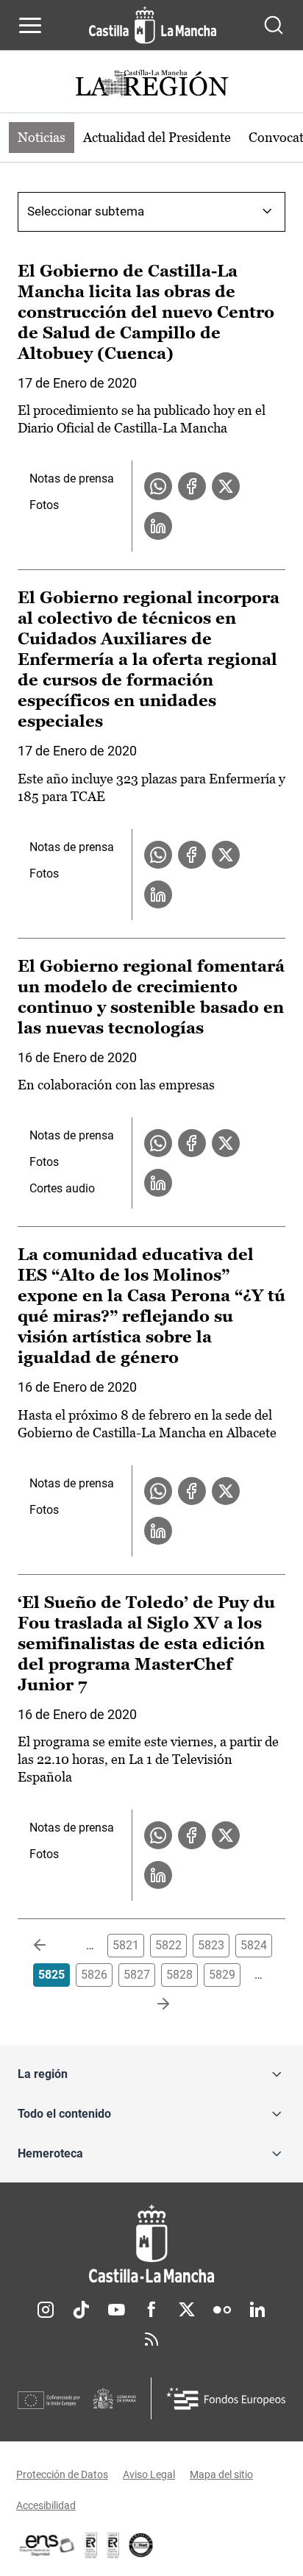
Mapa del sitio (221, 2474)
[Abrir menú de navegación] (30, 25)
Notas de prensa (72, 478)
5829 (222, 1975)
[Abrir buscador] (274, 25)
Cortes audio (62, 1188)
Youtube (116, 2310)
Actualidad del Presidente (157, 137)
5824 (254, 1945)
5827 (137, 1975)
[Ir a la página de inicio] (153, 25)
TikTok (81, 2310)
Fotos (44, 505)
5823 (211, 1945)
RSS (151, 2339)
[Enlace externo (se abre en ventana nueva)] (113, 2545)
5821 (126, 1945)
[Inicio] (151, 2244)
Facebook (151, 2310)
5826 (94, 1975)
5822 (168, 1945)
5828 (179, 1975)
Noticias (42, 137)
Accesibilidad (46, 2505)
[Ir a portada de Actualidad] (151, 85)
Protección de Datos (62, 2474)
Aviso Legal (149, 2474)
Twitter (187, 2310)
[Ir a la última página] (151, 2004)
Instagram (46, 2310)
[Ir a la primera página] (51, 1946)
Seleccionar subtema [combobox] (86, 211)
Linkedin (257, 2310)
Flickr (222, 2310)
